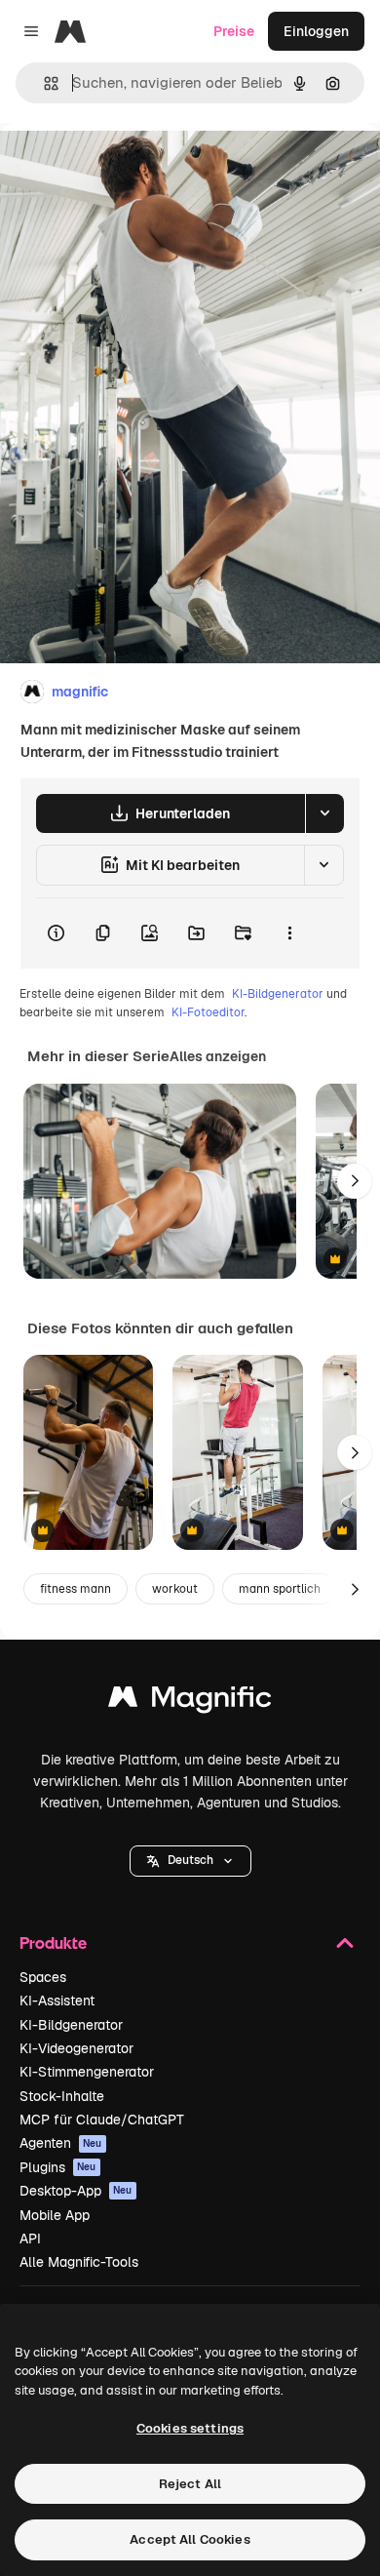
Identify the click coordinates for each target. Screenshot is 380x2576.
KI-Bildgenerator (278, 994)
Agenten (61, 2143)
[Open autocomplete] (43, 83)
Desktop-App (76, 2191)
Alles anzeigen (218, 1056)
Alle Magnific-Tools (79, 2262)
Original (125, 167)
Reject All (190, 2484)
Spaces (43, 1977)
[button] (190, 1861)
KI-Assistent (57, 2001)
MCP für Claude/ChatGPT (102, 2120)
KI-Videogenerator (76, 2048)
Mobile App (55, 2215)
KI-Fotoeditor (208, 1012)
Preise (234, 31)
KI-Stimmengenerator (87, 2072)
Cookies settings (190, 2428)
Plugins (58, 2167)
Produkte (53, 1942)
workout (175, 1589)
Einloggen (316, 31)
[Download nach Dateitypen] (324, 813)
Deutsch (190, 1860)
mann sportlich (280, 1589)
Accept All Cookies (190, 2539)
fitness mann (76, 1589)
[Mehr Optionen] (289, 933)
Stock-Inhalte (62, 2096)
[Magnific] (190, 1702)
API (30, 2239)
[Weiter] (355, 1181)
